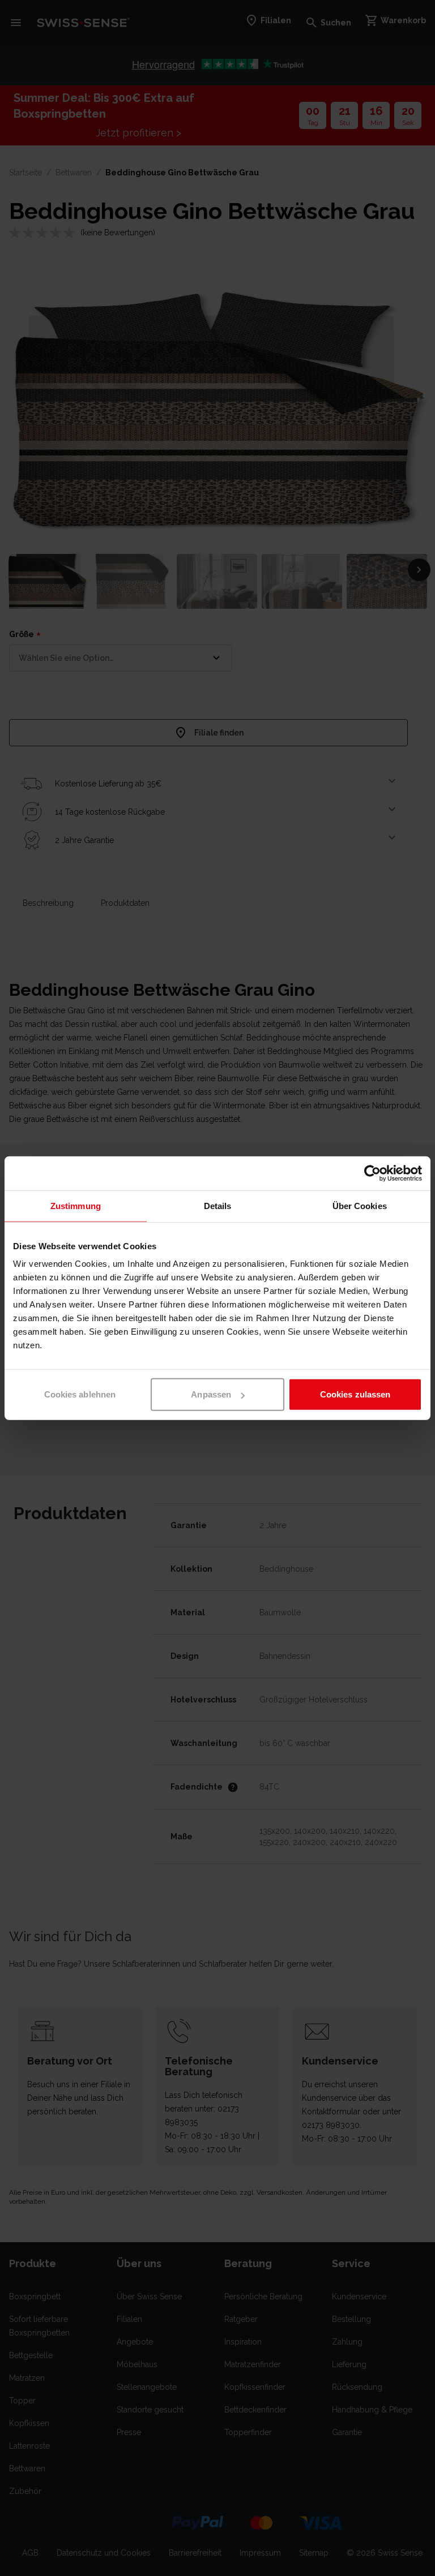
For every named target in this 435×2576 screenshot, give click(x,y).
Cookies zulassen (355, 1394)
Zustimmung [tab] (76, 1205)
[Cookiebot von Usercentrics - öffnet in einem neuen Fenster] (372, 1173)
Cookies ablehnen (80, 1394)
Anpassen (211, 1394)
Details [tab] (218, 1205)
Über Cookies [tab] (360, 1205)
